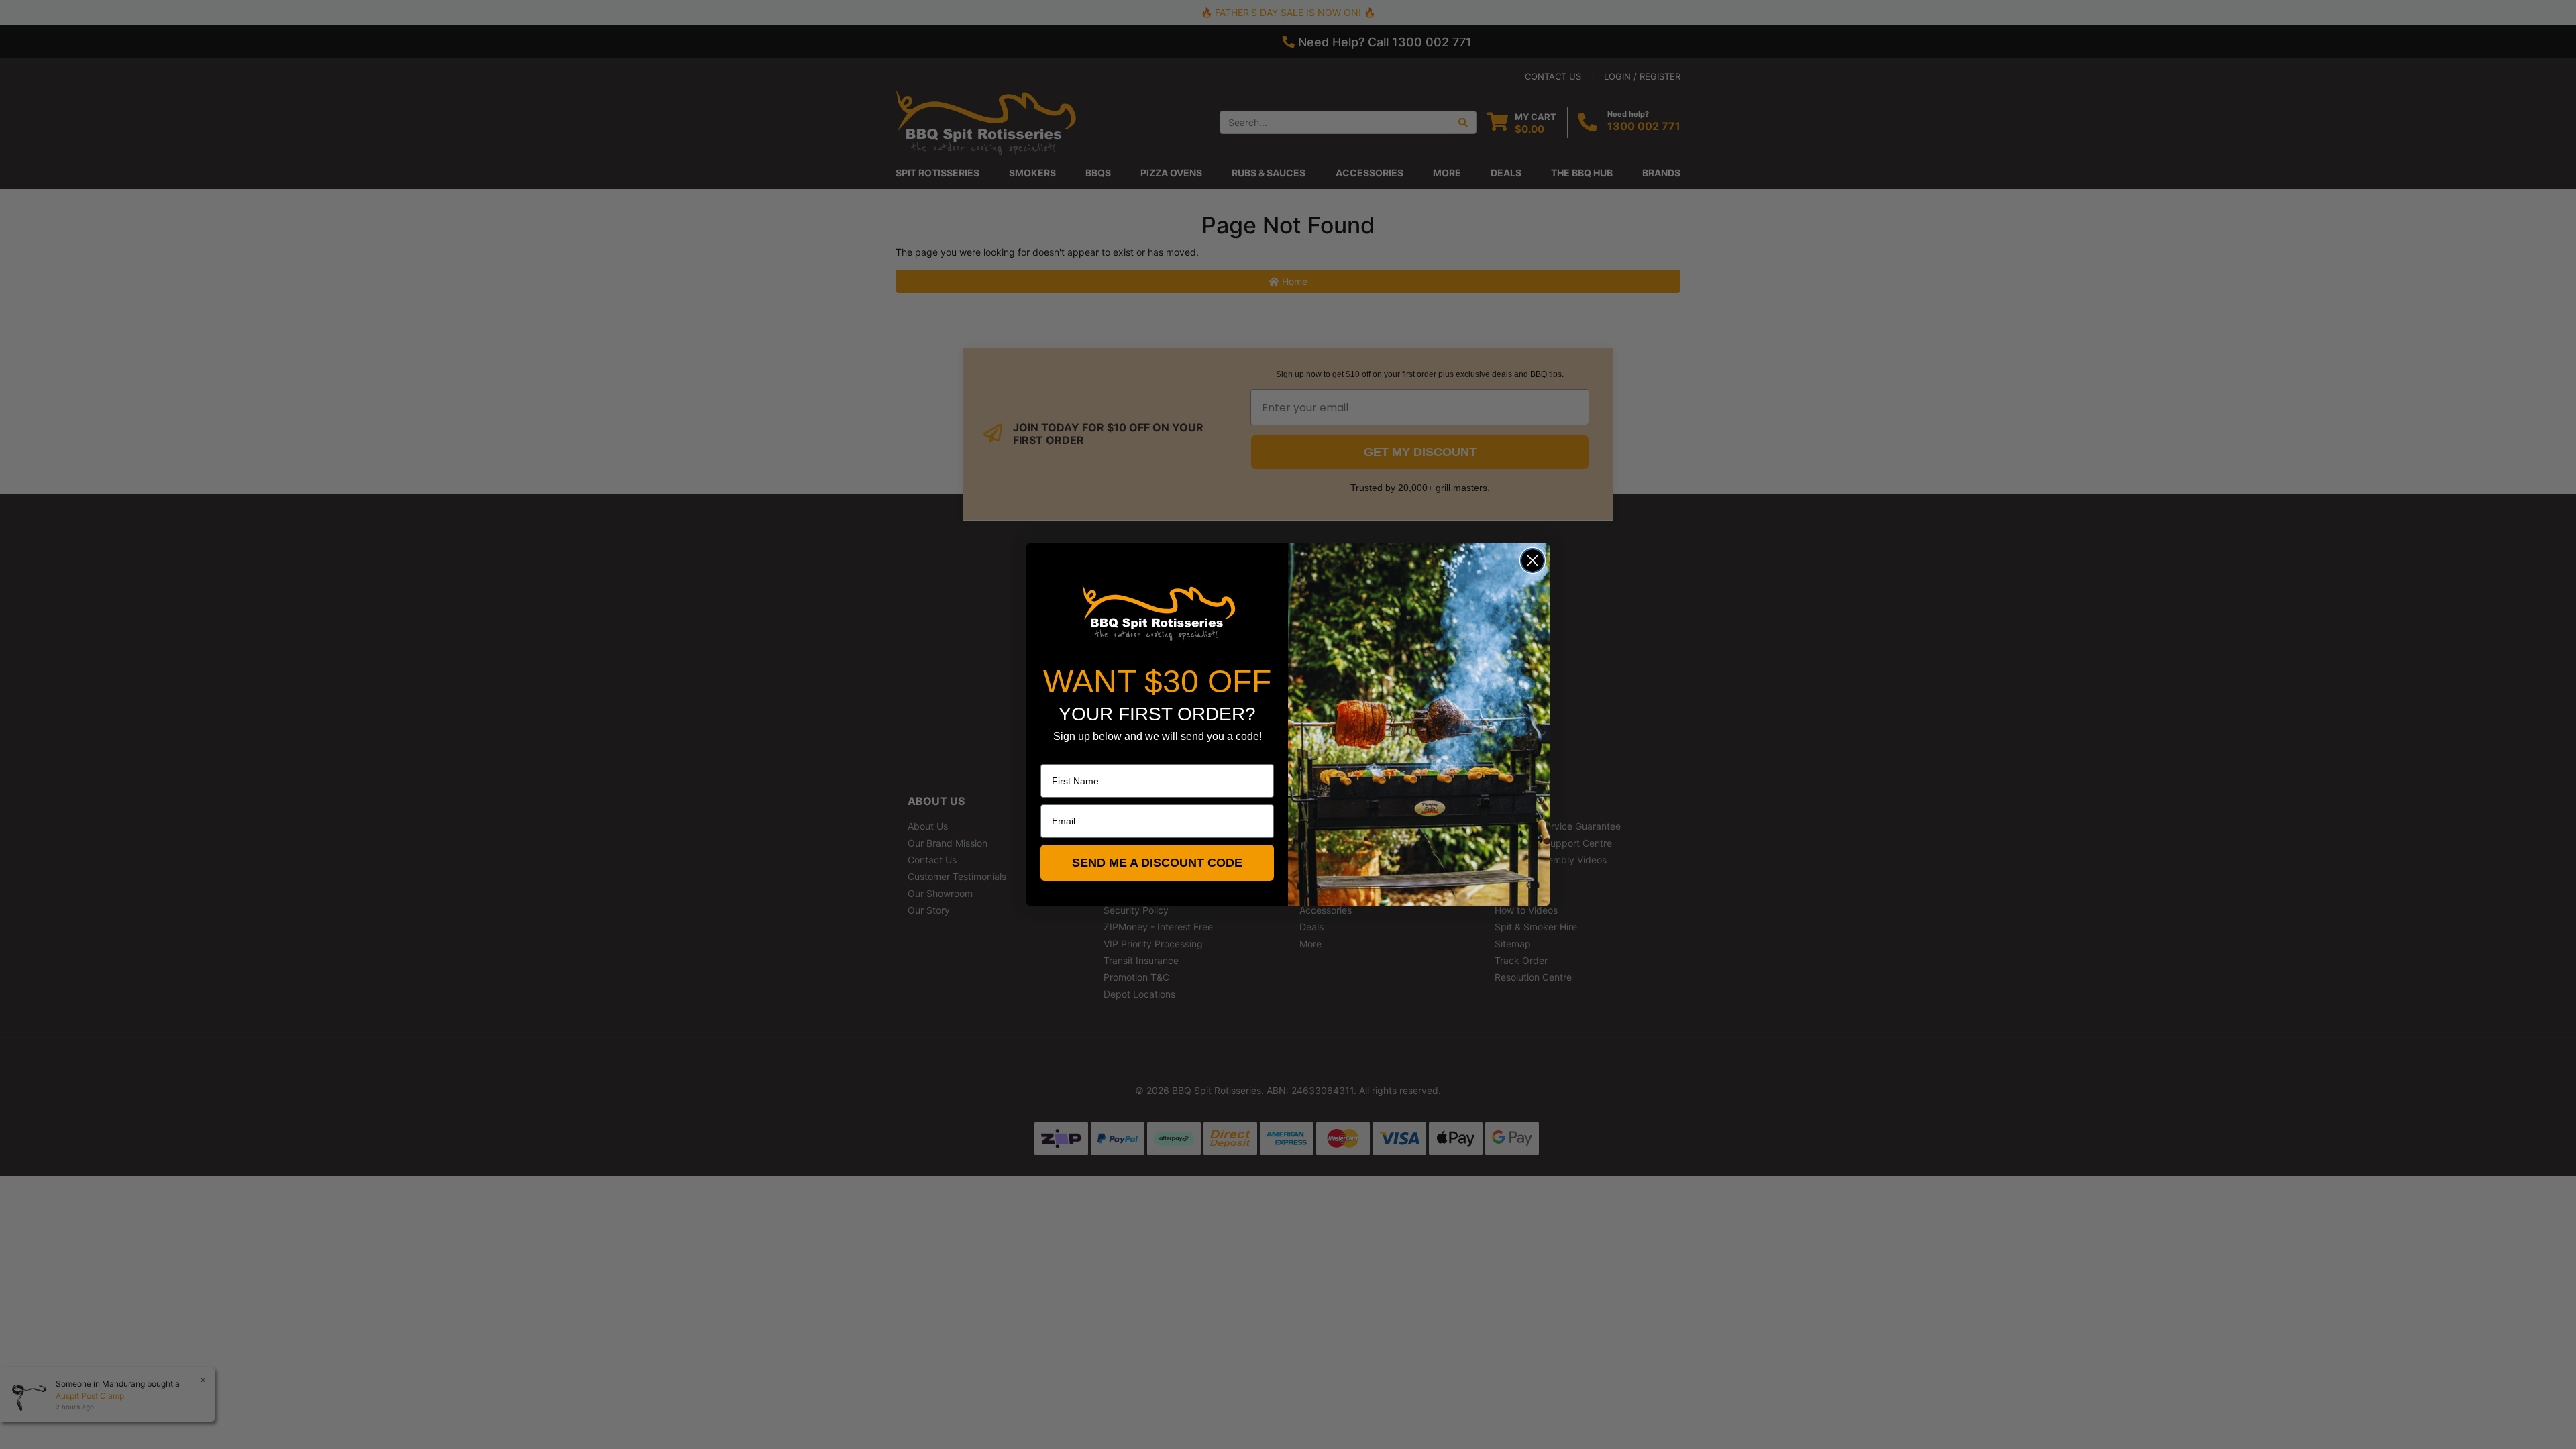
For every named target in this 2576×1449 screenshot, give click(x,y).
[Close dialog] (1533, 560)
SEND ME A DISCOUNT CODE (1157, 863)
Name (1053, 755)
